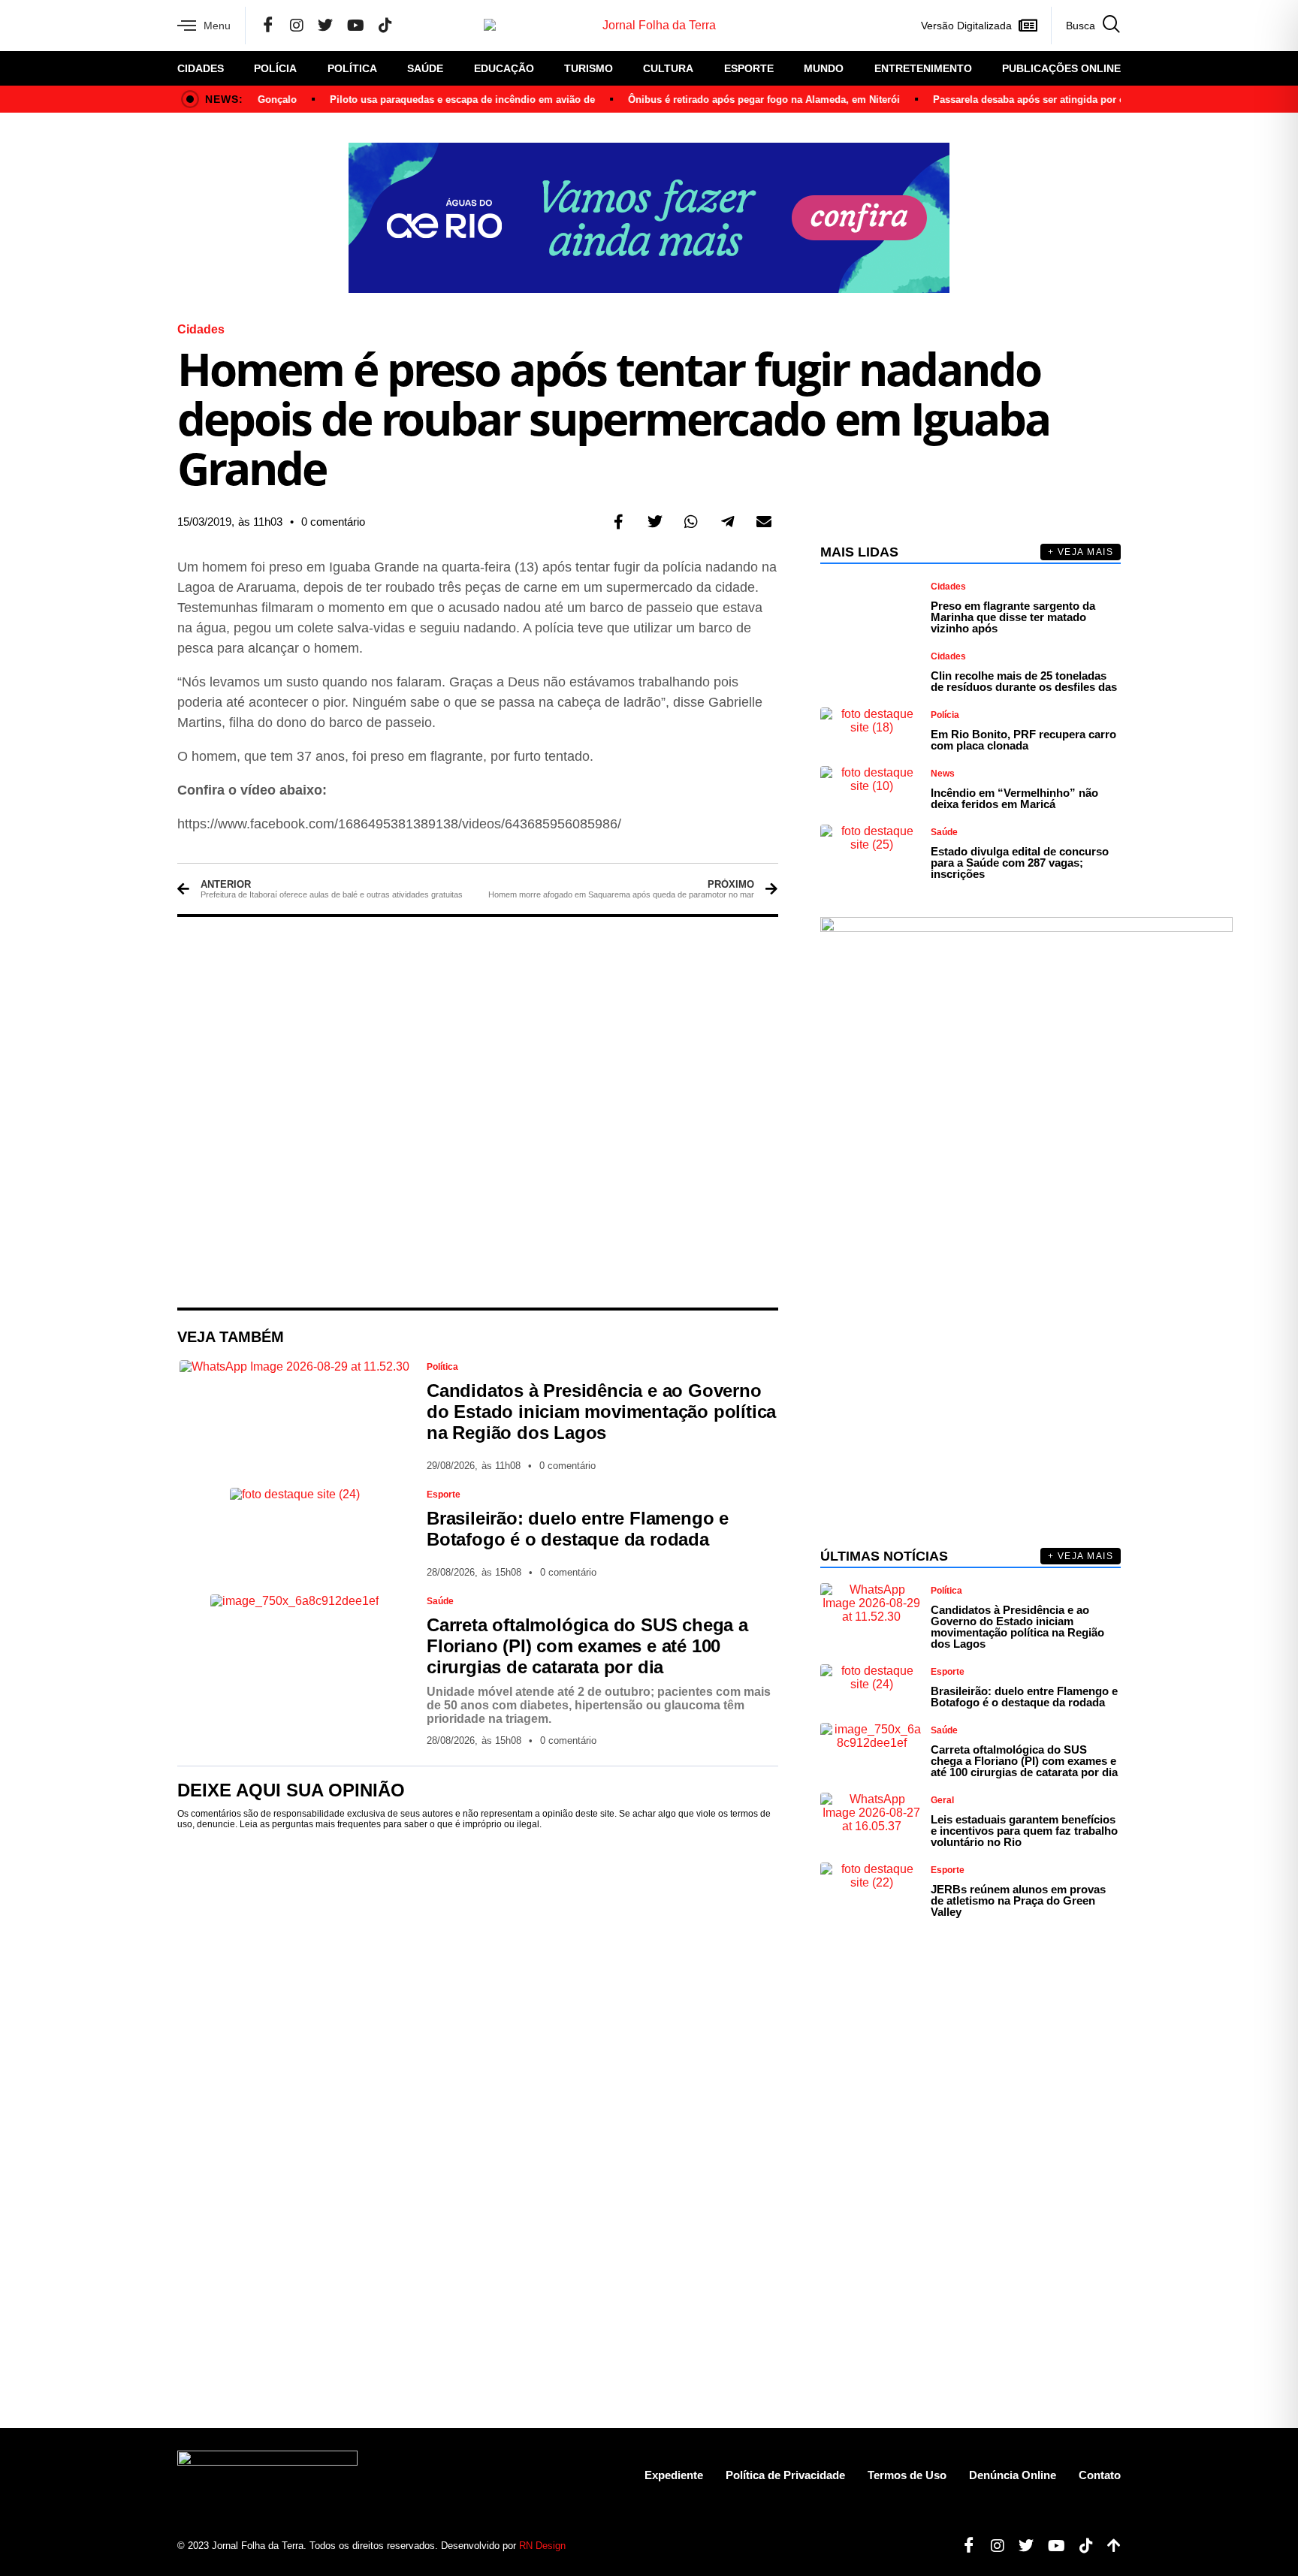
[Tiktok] (1081, 2546)
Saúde (425, 68)
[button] (619, 522)
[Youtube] (1051, 2546)
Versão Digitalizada (966, 26)
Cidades (201, 68)
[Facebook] (268, 26)
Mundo (824, 68)
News (943, 774)
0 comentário (333, 522)
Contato (1100, 2475)
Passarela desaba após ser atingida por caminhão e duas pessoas (1059, 100)
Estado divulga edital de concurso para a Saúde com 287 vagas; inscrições (1020, 863)
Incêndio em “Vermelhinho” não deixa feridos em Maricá (1014, 798)
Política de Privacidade (785, 2475)
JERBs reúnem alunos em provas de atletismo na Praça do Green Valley (1018, 1900)
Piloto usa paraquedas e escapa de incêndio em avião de (435, 100)
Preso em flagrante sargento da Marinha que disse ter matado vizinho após (1013, 617)
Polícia (275, 68)
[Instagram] (297, 26)
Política (352, 68)
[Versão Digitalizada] (1028, 26)
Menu (217, 26)
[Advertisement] (478, 1112)
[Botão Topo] (1108, 2546)
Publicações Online (1061, 68)
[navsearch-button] (1086, 26)
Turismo (589, 68)
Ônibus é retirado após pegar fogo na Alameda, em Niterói (736, 100)
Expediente (674, 2475)
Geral (942, 1800)
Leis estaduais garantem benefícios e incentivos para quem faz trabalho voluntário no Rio (1024, 1831)
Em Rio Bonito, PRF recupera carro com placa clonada (1023, 740)
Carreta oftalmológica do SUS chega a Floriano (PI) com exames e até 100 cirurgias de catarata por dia (587, 1646)
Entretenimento (923, 68)
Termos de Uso (907, 2475)
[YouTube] (356, 26)
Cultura (668, 68)
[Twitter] (325, 26)
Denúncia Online (1013, 2475)
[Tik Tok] (385, 26)
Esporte (749, 68)
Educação (504, 68)
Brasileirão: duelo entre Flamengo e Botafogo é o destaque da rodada (578, 1529)
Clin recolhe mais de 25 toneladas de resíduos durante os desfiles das (1024, 681)
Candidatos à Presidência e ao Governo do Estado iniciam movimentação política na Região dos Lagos (601, 1412)
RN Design (542, 2546)
